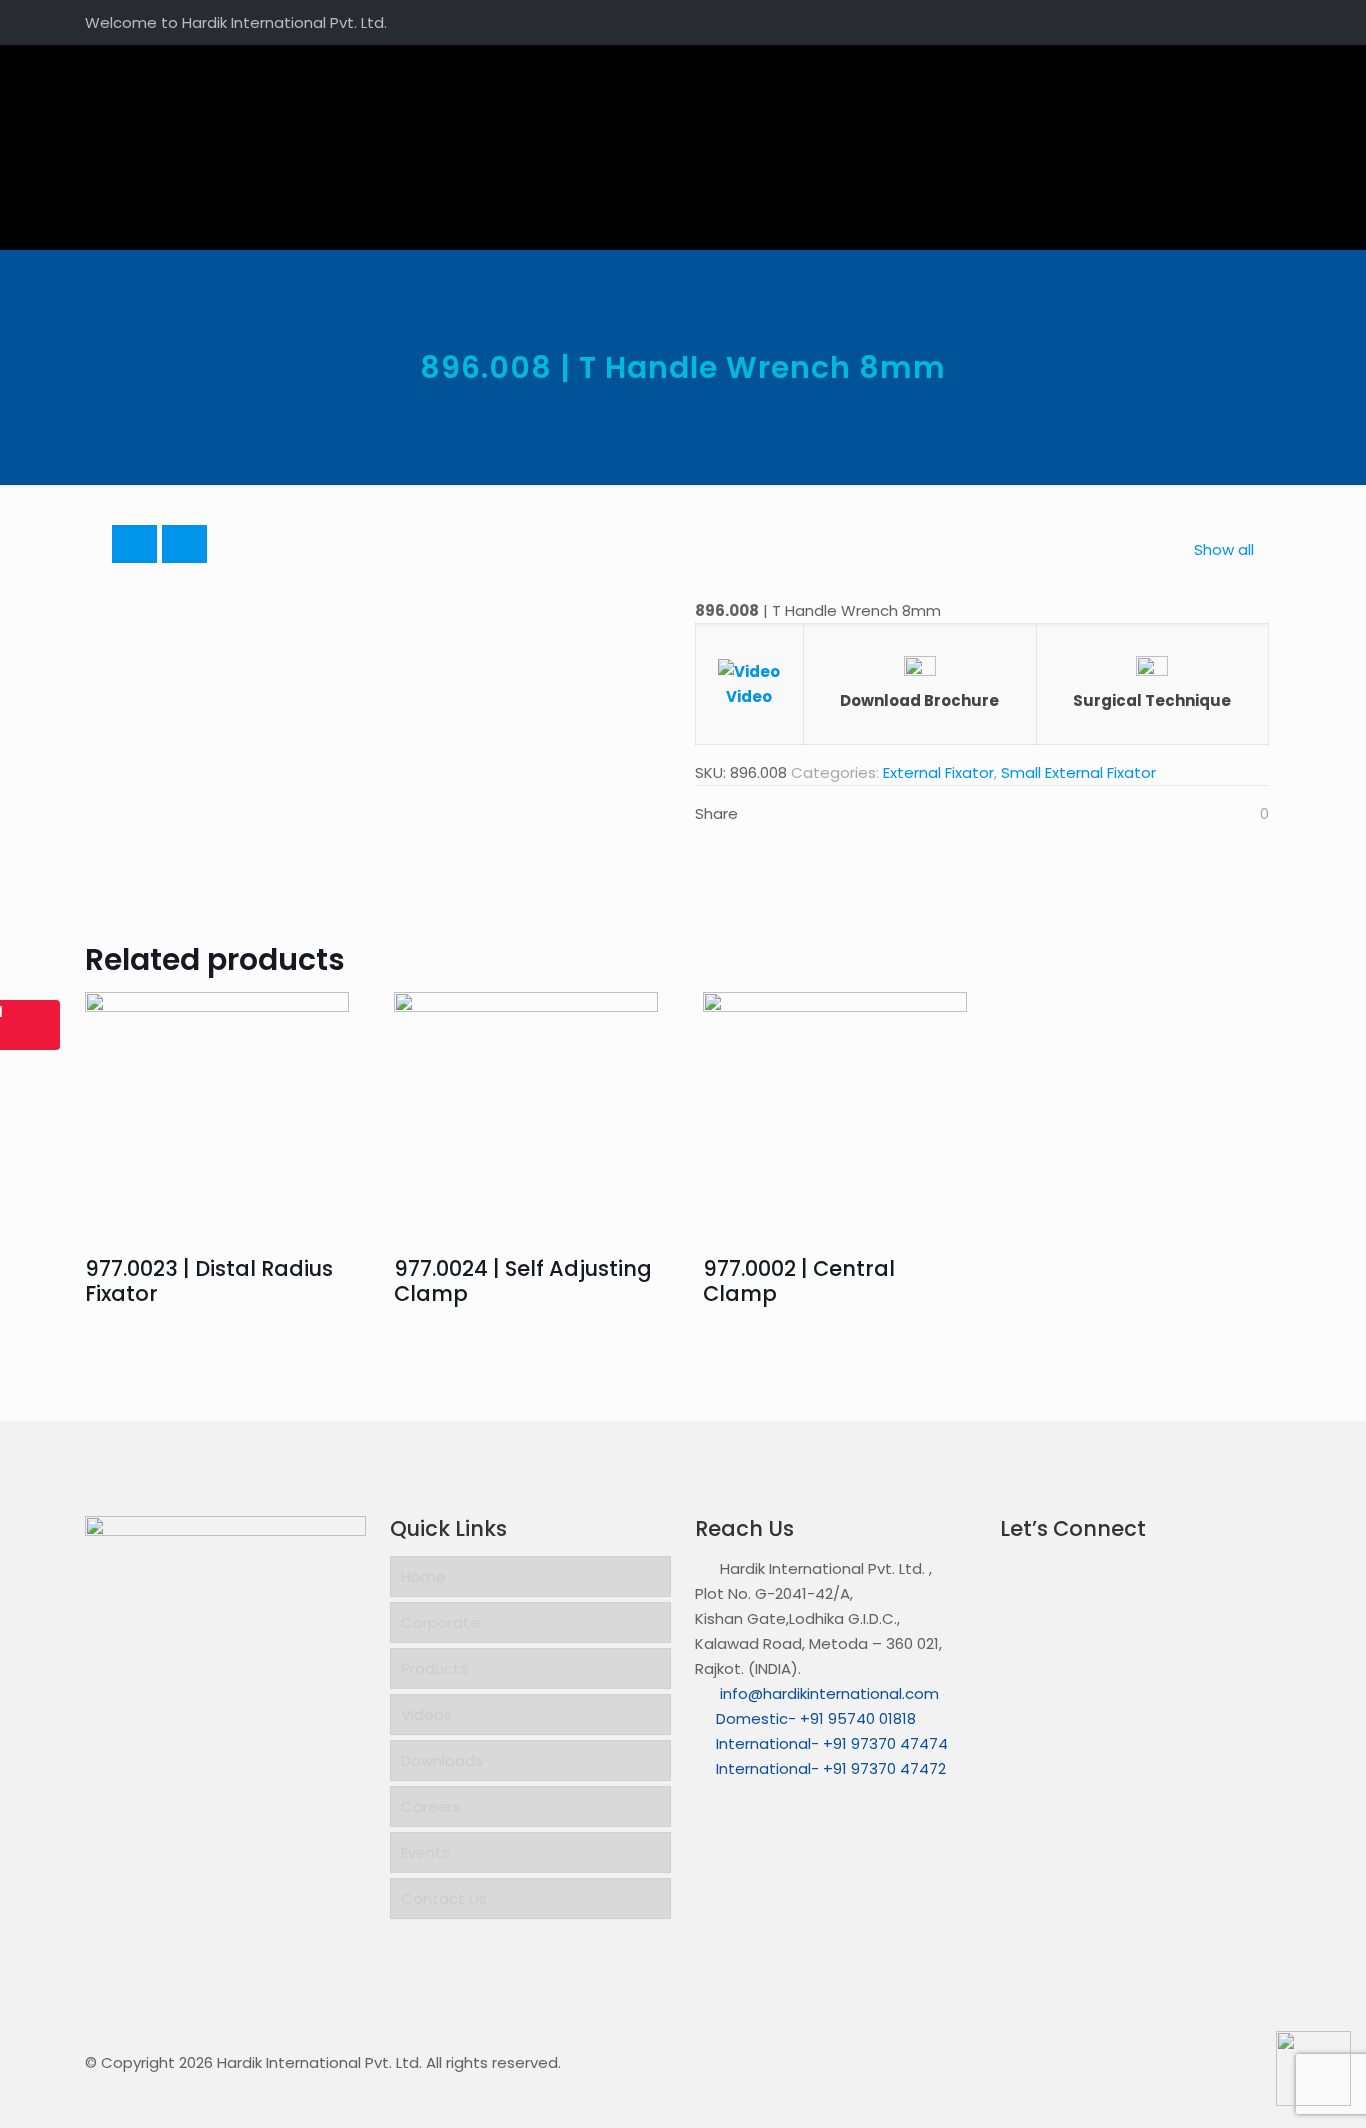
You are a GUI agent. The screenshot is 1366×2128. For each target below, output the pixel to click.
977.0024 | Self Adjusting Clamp (523, 1281)
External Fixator (938, 772)
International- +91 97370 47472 (831, 1768)
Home (423, 1576)
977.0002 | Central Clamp (799, 1281)
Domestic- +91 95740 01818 (816, 1718)
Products (434, 1668)
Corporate (440, 1622)
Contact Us (444, 1898)
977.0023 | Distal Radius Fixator (209, 1281)
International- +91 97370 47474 (832, 1743)
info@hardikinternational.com (827, 1693)
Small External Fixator (1078, 772)
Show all (1224, 549)
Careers (431, 1806)
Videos (426, 1714)
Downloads (442, 1760)
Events (425, 1852)
